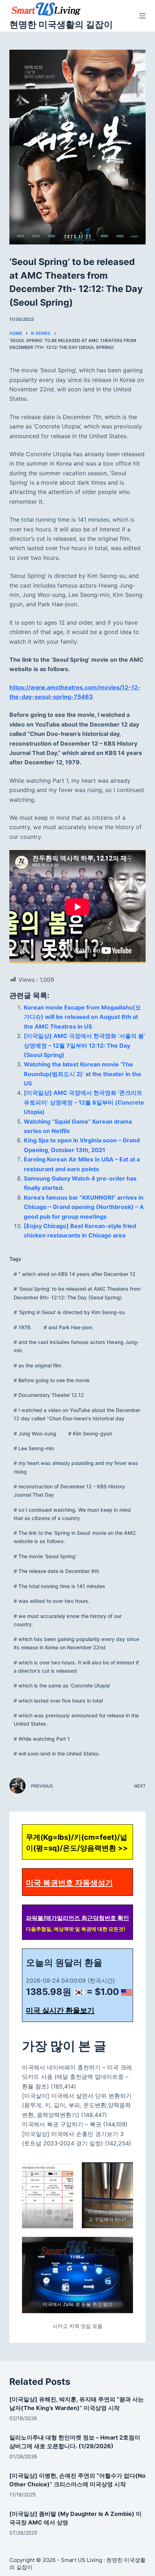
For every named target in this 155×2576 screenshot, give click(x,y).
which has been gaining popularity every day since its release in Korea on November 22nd (76, 1643)
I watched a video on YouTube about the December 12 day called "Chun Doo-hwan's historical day (77, 1414)
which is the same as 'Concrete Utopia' (62, 1685)
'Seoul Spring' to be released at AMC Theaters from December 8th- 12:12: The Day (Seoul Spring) (77, 1293)
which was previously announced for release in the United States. (76, 1719)
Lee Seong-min (34, 1448)
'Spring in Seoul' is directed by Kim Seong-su (69, 1312)
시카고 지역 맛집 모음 (77, 2326)
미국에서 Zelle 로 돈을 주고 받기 (77, 2304)
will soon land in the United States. (57, 1754)
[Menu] (142, 16)
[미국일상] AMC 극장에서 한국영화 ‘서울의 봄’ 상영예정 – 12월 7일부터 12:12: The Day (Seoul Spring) (85, 1045)
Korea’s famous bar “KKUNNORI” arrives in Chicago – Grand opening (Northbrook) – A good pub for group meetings (84, 1207)
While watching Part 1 (42, 1739)
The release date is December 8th (56, 1571)
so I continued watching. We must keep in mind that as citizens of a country (72, 1514)
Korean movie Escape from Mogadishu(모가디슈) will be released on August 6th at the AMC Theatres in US (82, 1017)
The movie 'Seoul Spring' (45, 1556)
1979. (23, 1327)
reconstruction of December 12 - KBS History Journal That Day (69, 1491)
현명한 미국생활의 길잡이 (61, 24)
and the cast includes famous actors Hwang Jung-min (76, 1346)
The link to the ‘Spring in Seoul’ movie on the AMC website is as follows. (75, 1537)
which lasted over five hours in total (58, 1701)
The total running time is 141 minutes (59, 1586)
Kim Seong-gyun (90, 1433)
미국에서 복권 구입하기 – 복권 (62, 2124)
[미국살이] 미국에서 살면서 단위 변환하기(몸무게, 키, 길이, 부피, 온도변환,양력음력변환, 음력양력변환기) (77, 2105)
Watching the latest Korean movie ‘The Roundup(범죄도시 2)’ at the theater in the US (83, 1074)
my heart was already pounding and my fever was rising (76, 1467)
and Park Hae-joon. (69, 1327)
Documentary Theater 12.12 (49, 1395)
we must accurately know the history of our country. (68, 1620)
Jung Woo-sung (35, 1433)
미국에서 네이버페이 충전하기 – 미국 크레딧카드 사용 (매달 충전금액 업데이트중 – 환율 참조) (77, 2077)
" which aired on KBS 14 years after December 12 (75, 1274)
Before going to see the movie (52, 1380)
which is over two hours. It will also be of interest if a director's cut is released (76, 1667)
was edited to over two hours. (52, 1601)
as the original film (37, 1365)
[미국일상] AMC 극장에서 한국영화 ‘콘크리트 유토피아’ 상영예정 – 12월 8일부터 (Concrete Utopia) (84, 1102)
